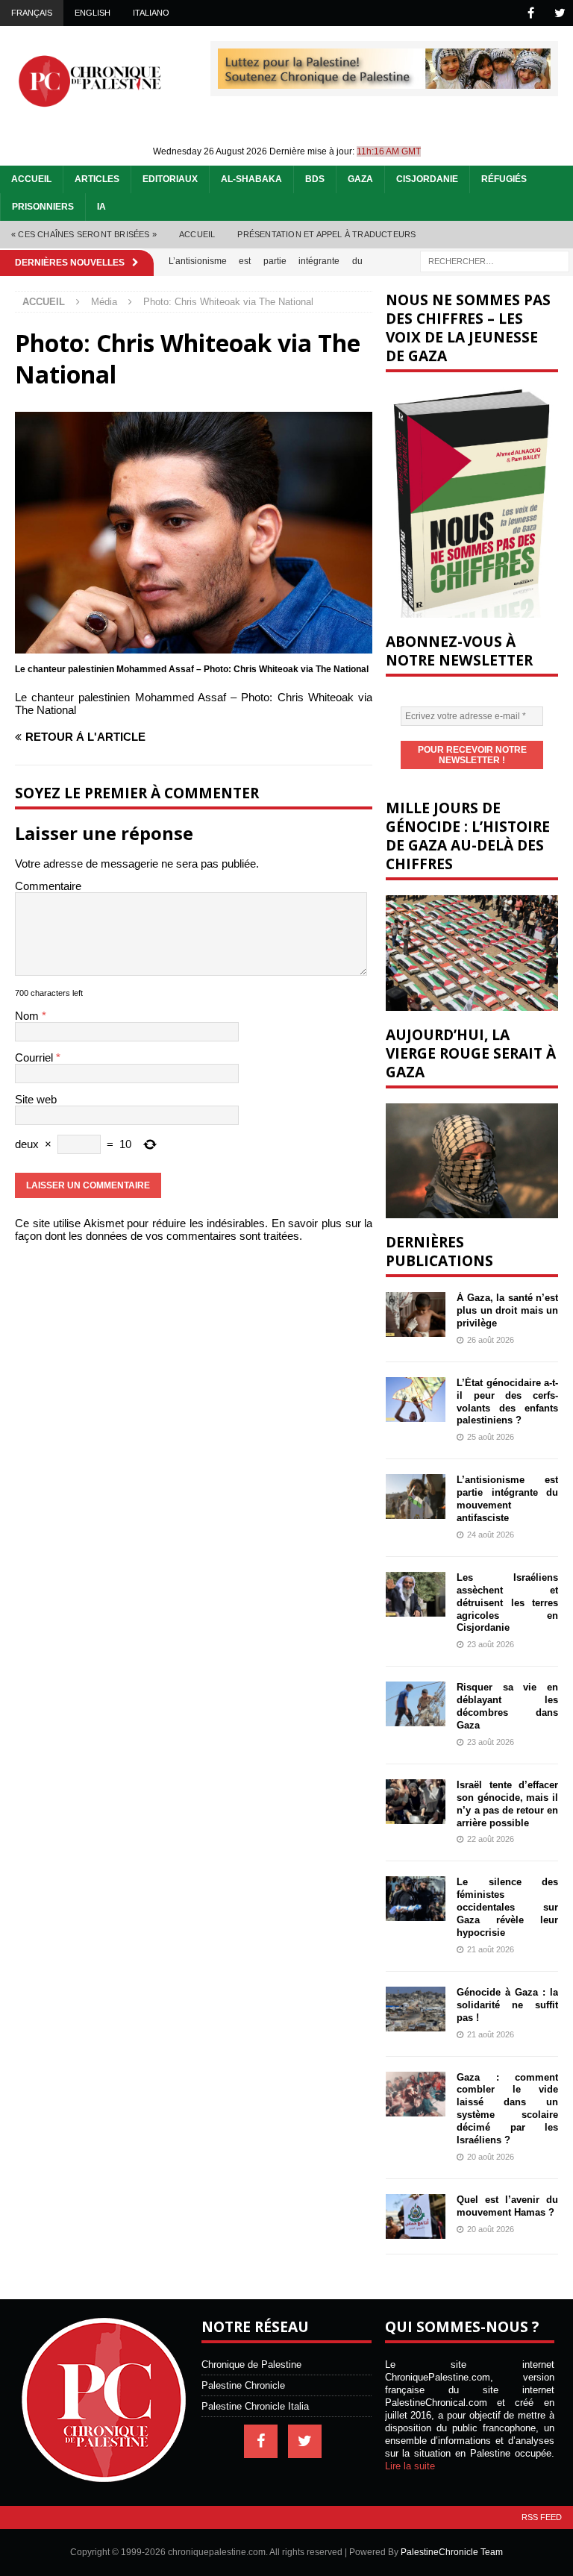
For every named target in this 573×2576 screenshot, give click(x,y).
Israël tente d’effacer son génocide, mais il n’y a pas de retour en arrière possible (507, 1804)
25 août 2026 (491, 1437)
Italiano (151, 13)
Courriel (35, 1057)
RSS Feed (542, 2517)
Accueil (31, 179)
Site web (36, 1099)
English (93, 13)
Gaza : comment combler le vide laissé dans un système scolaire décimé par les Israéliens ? (507, 2109)
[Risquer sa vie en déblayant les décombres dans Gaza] (416, 1704)
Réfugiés (504, 179)
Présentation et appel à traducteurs (326, 234)
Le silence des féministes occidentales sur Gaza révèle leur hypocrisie (507, 1907)
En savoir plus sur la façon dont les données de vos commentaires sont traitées (194, 1229)
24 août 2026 (491, 1535)
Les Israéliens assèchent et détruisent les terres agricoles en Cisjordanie (507, 1603)
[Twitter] (560, 13)
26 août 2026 (491, 1340)
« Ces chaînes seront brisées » (84, 234)
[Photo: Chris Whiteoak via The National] (194, 647)
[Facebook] (531, 13)
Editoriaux (170, 179)
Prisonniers (43, 207)
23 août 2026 (491, 1644)
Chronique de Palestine (251, 2365)
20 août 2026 (491, 2157)
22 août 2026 (491, 1839)
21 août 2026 (491, 1949)
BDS (315, 179)
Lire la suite (410, 2466)
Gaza (360, 179)
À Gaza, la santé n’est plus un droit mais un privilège (507, 1310)
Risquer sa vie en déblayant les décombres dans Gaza (507, 1706)
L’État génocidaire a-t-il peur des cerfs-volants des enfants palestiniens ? (507, 1402)
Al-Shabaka (251, 179)
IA (101, 207)
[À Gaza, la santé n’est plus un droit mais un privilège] (416, 1314)
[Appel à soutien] (384, 82)
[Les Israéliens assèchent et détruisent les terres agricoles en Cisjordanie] (416, 1594)
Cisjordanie (427, 179)
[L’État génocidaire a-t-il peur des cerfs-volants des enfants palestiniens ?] (416, 1400)
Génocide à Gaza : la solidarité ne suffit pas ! (507, 2005)
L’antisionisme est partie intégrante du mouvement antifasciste (507, 1499)
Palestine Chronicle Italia (255, 2406)
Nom (28, 1016)
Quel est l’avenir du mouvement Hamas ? (507, 2206)
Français (32, 13)
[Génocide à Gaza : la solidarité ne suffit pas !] (416, 2009)
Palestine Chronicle (243, 2385)
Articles (97, 179)
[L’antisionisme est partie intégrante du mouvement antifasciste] (416, 1497)
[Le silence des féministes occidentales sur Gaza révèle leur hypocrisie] (416, 1899)
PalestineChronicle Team (452, 2552)
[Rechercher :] (495, 260)
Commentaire (48, 886)
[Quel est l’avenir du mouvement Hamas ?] (416, 2216)
